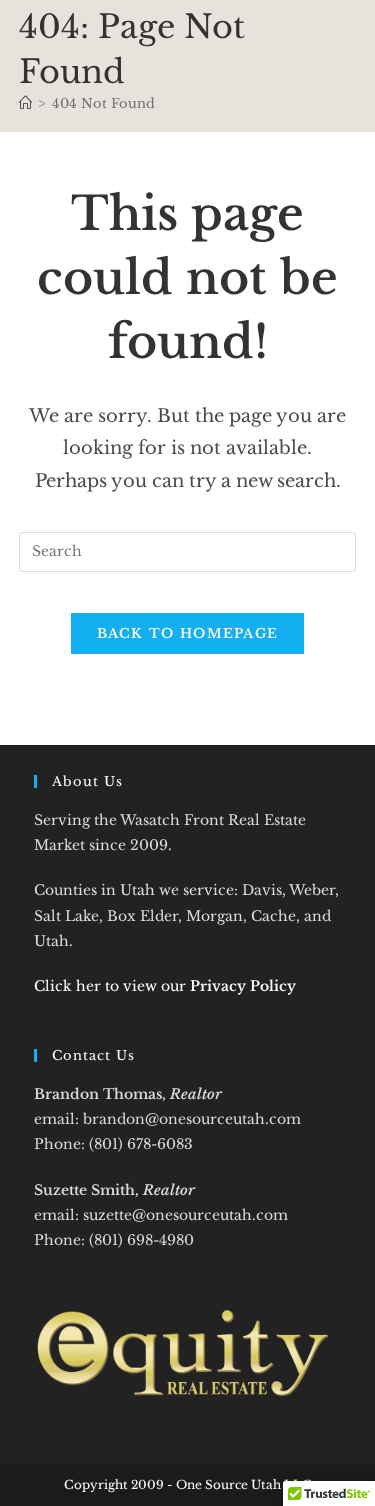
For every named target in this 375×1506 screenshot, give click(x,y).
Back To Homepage (188, 633)
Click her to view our (165, 986)
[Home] (25, 103)
